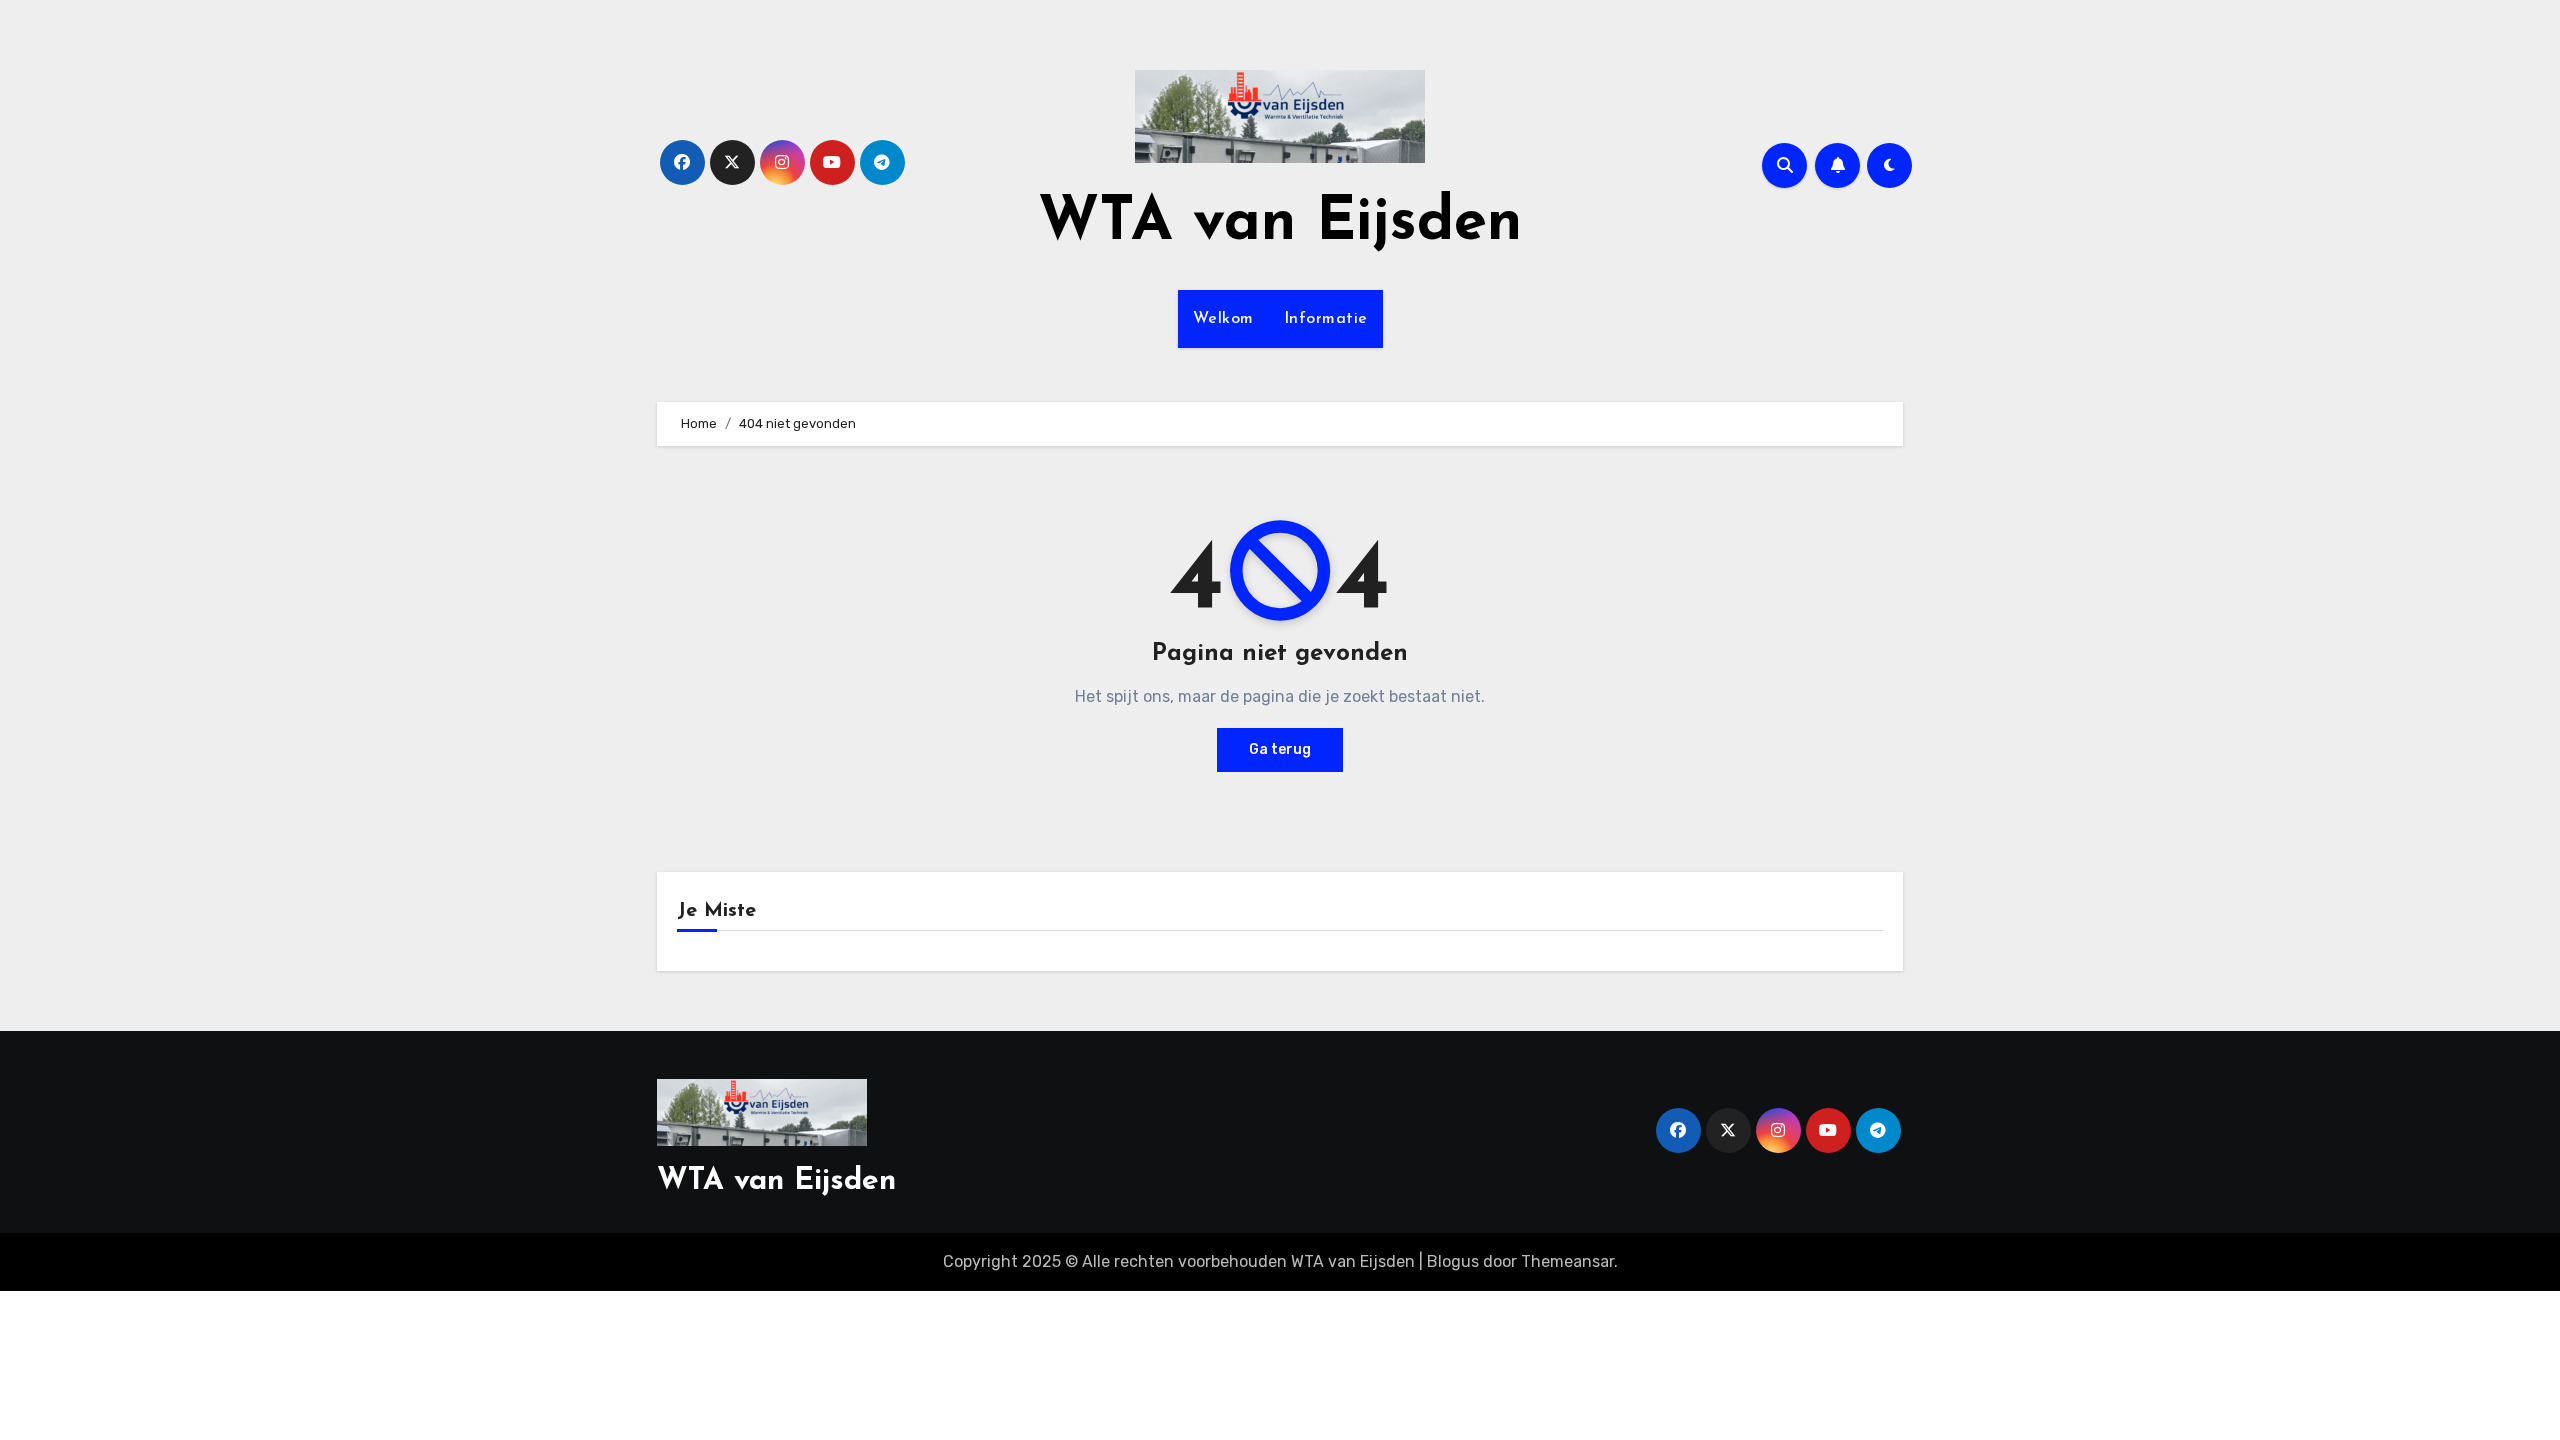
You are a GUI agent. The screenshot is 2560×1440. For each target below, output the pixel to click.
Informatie (1326, 319)
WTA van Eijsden (1280, 224)
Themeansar (1567, 1261)
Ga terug (1280, 749)
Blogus (1453, 1261)
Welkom (1223, 319)
